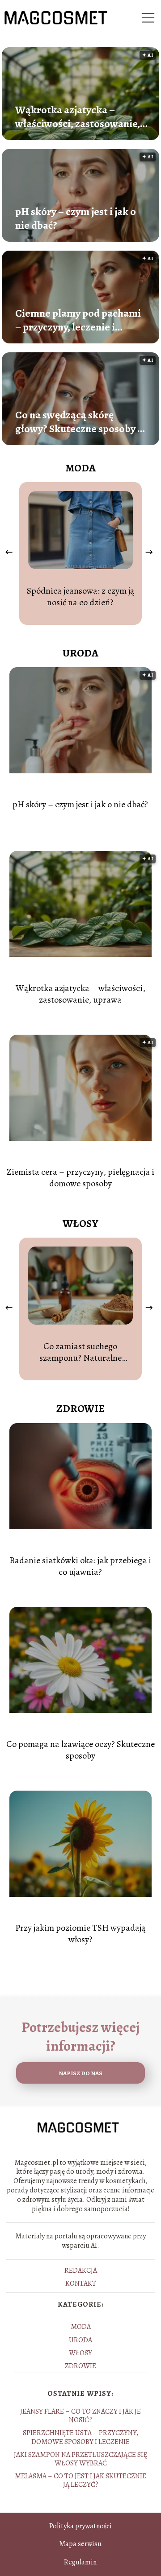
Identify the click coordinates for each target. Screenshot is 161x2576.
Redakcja (81, 2271)
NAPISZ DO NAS (80, 2073)
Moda (80, 468)
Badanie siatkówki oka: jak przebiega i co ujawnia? (80, 1566)
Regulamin (80, 2562)
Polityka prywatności (80, 2526)
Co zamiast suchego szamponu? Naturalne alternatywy (80, 1352)
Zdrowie (80, 1408)
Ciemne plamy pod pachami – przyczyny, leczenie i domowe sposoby (78, 320)
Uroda (80, 653)
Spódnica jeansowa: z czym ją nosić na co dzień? (80, 597)
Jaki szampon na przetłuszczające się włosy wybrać (80, 2459)
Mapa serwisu (80, 2544)
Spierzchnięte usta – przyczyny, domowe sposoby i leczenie (80, 2437)
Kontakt (81, 2283)
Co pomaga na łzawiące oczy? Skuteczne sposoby (80, 1750)
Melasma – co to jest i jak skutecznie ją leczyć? (80, 2480)
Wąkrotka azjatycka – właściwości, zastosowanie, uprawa (78, 117)
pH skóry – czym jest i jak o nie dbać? (76, 219)
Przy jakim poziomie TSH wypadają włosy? (80, 1934)
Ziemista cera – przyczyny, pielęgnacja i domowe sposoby (80, 1178)
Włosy (80, 1223)
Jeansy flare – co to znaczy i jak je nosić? (80, 2416)
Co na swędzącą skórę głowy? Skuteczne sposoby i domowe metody (78, 422)
